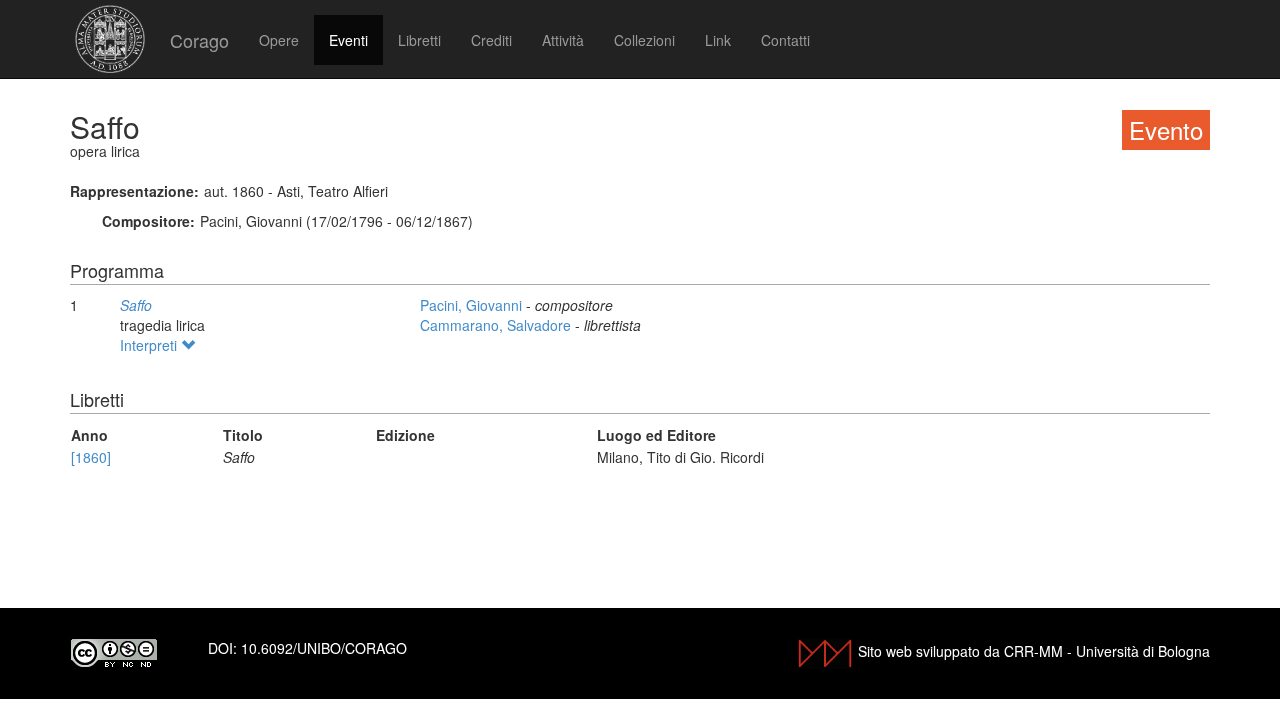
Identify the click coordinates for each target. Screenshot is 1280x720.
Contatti (785, 40)
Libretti (419, 40)
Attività (563, 40)
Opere (279, 40)
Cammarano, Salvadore (497, 325)
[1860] (91, 457)
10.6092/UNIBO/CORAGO (324, 648)
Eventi (348, 40)
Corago (199, 40)
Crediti (491, 40)
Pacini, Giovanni (473, 305)
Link (718, 40)
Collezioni (644, 40)
